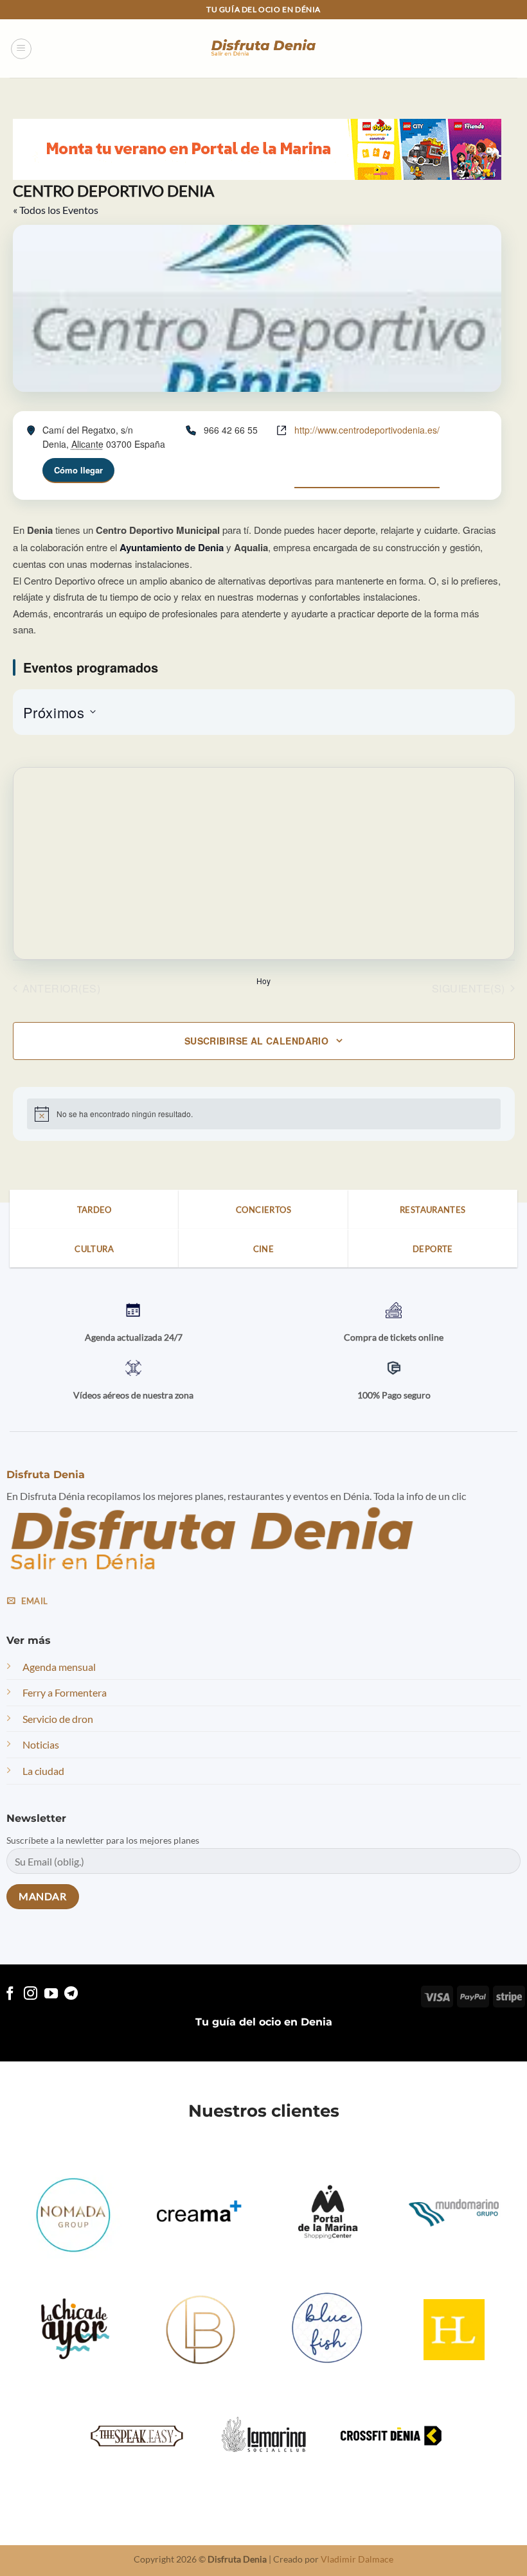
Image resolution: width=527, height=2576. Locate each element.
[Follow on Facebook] (10, 1994)
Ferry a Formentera (65, 1692)
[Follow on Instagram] (31, 1994)
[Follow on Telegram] (71, 1994)
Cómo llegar (78, 470)
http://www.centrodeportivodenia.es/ (367, 430)
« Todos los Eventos (56, 210)
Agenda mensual (59, 1667)
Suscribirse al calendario (257, 1041)
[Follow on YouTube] (51, 1994)
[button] (21, 49)
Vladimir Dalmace (357, 2559)
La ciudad (43, 1771)
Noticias (41, 1744)
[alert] (264, 1114)
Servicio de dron (58, 1719)
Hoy (263, 981)
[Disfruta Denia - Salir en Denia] (263, 49)
